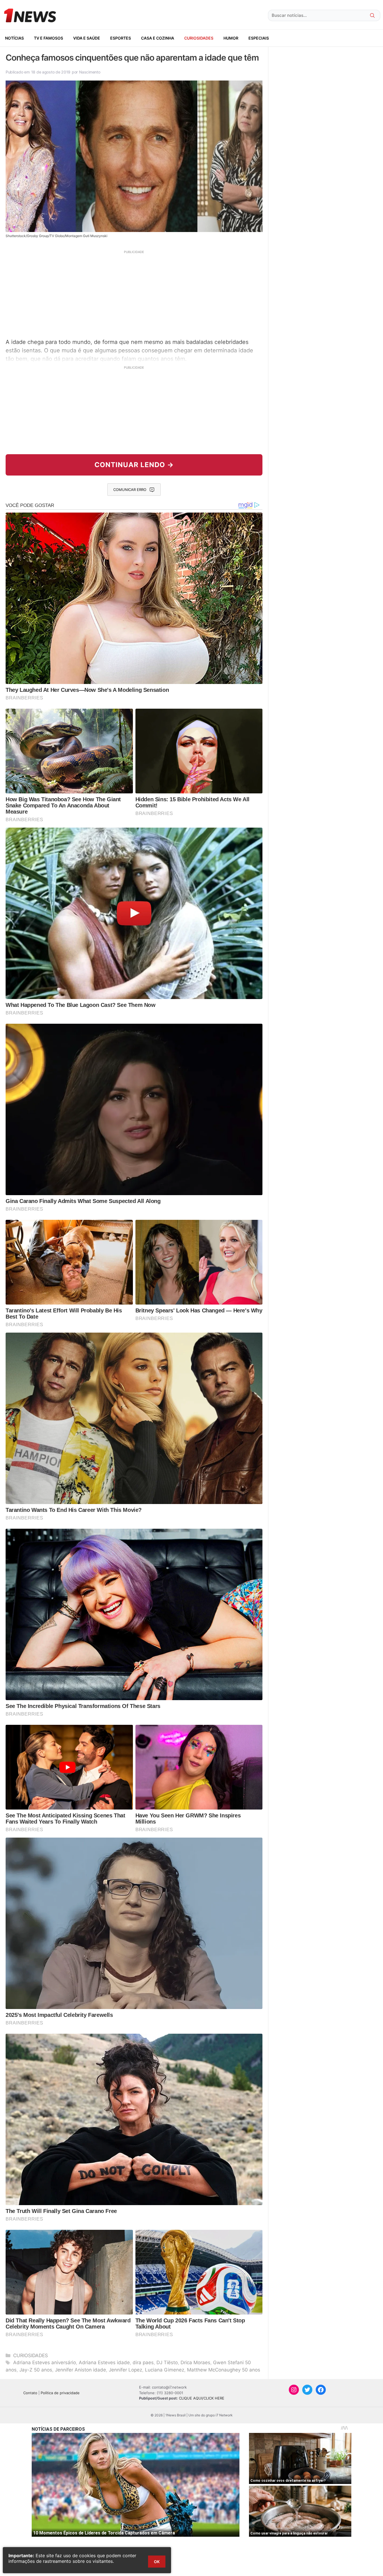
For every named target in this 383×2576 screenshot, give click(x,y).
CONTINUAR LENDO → (134, 465)
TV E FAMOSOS (49, 38)
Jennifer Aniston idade (80, 2370)
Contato (30, 2393)
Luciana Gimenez (165, 2370)
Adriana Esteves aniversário (45, 2363)
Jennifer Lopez (125, 2370)
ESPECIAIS (259, 38)
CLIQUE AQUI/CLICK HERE (202, 2398)
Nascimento (90, 72)
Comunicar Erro (130, 490)
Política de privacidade (60, 2393)
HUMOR (231, 38)
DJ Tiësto (167, 2363)
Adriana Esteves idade (104, 2363)
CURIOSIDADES (199, 38)
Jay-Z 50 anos (36, 2370)
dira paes (143, 2363)
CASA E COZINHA (158, 38)
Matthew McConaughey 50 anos (224, 2370)
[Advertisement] (134, 293)
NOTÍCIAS (14, 38)
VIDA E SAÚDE (87, 38)
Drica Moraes (195, 2363)
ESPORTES (121, 38)
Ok (157, 2562)
